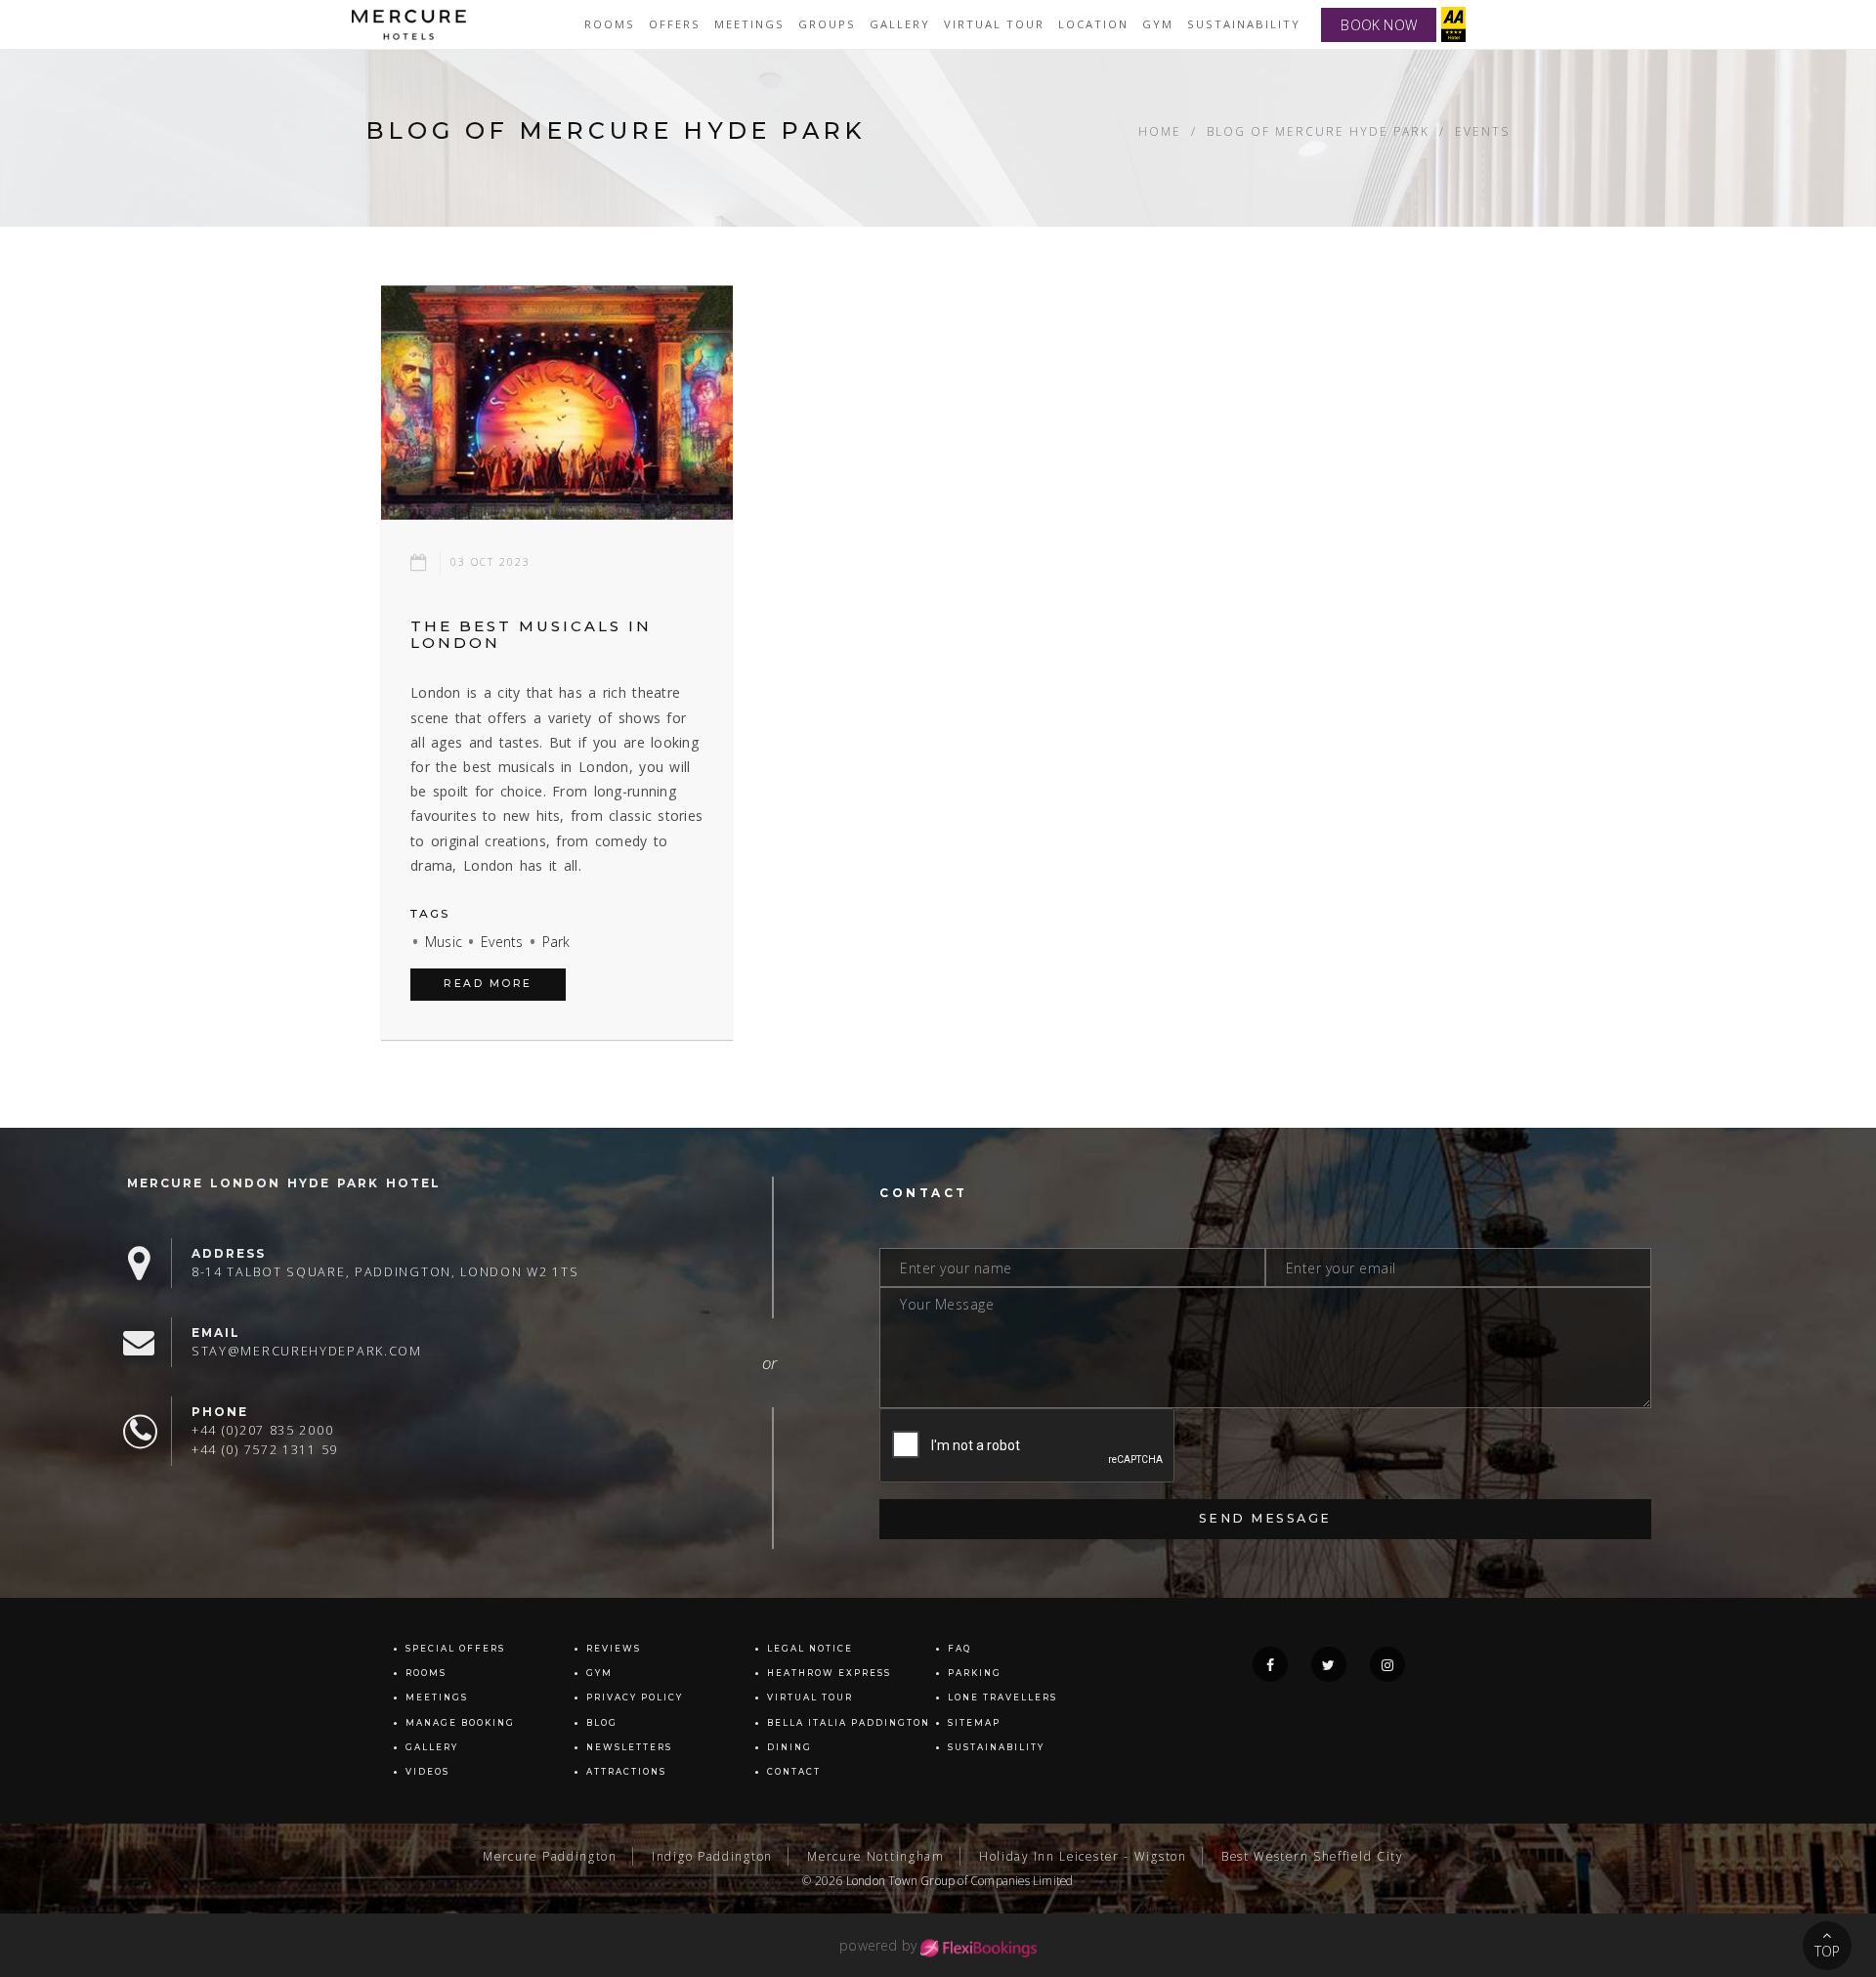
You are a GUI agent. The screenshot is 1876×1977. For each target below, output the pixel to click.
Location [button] (1093, 24)
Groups (827, 24)
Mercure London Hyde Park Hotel (284, 1183)
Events (502, 942)
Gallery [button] (900, 24)
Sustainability (1244, 24)
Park (556, 942)
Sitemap (974, 1723)
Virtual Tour (810, 1698)
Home (1160, 131)
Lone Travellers (1002, 1698)
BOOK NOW (1379, 25)
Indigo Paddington (712, 1856)
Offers (675, 24)
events (1482, 131)
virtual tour (994, 24)
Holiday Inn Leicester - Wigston (1083, 1856)
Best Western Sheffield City (1312, 1856)
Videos (427, 1772)
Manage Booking (460, 1723)
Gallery (432, 1747)
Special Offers (455, 1649)
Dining (789, 1747)
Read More (488, 984)
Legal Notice (810, 1649)
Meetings (749, 24)
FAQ (959, 1649)
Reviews (614, 1649)
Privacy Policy (635, 1698)
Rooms (610, 24)
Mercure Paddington (550, 1856)
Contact (794, 1772)
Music (444, 942)
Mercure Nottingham (876, 1856)
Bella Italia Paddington (849, 1723)
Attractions (626, 1772)
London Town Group (900, 1880)
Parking (975, 1673)
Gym (1158, 24)
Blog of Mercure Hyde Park (1318, 131)
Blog (602, 1723)
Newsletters (629, 1747)
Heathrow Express (829, 1673)
